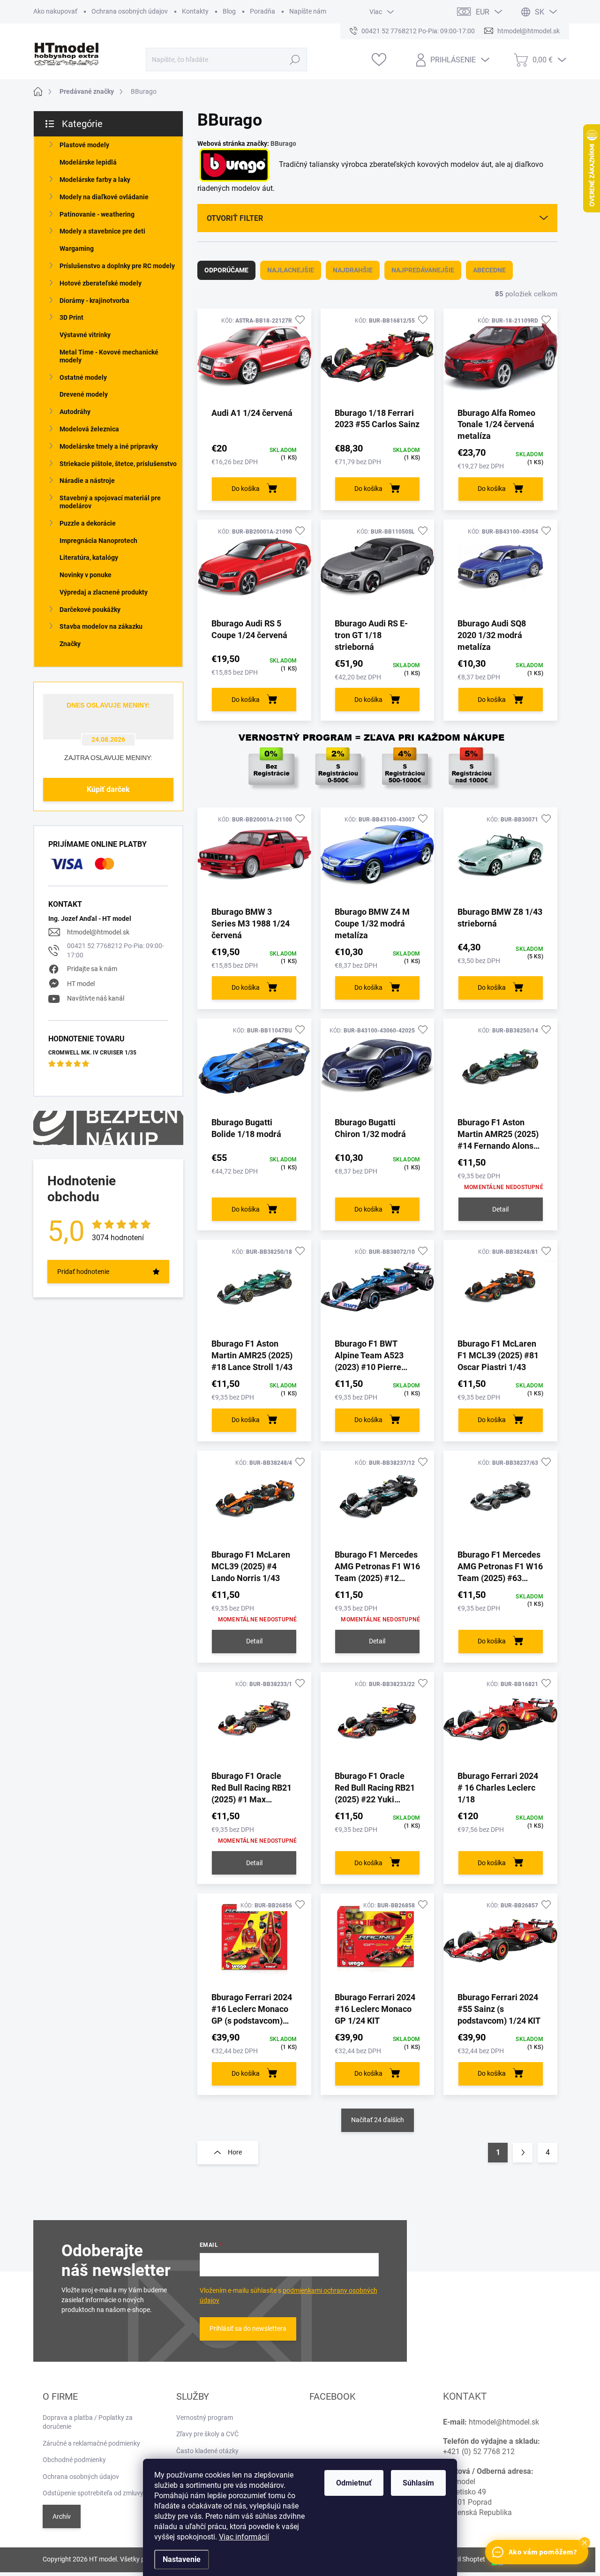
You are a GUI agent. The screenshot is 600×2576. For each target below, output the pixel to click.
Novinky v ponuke (86, 575)
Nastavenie (182, 2559)
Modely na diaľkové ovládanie (104, 197)
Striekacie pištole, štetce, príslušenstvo (118, 464)
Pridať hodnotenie (83, 1272)
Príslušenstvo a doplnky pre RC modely (117, 266)
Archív (62, 2516)
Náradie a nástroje (87, 481)
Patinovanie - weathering (97, 214)
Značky (70, 644)
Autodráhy (75, 412)
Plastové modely (84, 145)
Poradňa (262, 11)
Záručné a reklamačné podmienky (91, 2443)
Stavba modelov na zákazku (101, 626)
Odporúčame (226, 270)
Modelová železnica (89, 429)
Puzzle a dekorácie (88, 523)
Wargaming (77, 249)
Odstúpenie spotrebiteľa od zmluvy (93, 2493)
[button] (585, 2543)
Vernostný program (205, 2418)
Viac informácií (244, 2537)
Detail (500, 1209)
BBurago (283, 143)
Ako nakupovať (55, 11)
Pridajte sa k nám (92, 969)
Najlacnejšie (291, 270)
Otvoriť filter (235, 218)
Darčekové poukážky (90, 610)
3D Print (71, 317)
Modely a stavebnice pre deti (102, 231)
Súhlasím (418, 2483)
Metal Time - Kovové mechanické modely (109, 356)
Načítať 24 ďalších (378, 2120)
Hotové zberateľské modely (101, 283)
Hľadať (295, 60)
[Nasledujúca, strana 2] (523, 2153)
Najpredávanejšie (423, 270)
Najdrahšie (353, 270)
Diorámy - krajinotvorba (94, 301)
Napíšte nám (308, 11)
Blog (229, 11)
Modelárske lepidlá (88, 162)
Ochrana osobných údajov (130, 11)
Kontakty (195, 11)
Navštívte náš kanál (96, 998)
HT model (81, 984)
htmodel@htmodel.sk (98, 932)
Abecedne (489, 270)
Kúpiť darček (108, 789)
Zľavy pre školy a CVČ (207, 2434)
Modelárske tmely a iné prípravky (109, 446)
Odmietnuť (354, 2483)
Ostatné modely (83, 377)
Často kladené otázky (207, 2451)
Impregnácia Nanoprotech (98, 541)
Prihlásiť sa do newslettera (248, 2328)
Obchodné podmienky (74, 2460)
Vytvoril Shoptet (462, 2559)
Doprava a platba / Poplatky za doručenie (88, 2422)
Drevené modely (84, 394)
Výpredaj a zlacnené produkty (104, 592)
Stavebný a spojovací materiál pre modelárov (110, 502)
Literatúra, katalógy (89, 557)
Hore (235, 2152)
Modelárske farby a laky (95, 180)
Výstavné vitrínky (85, 335)
